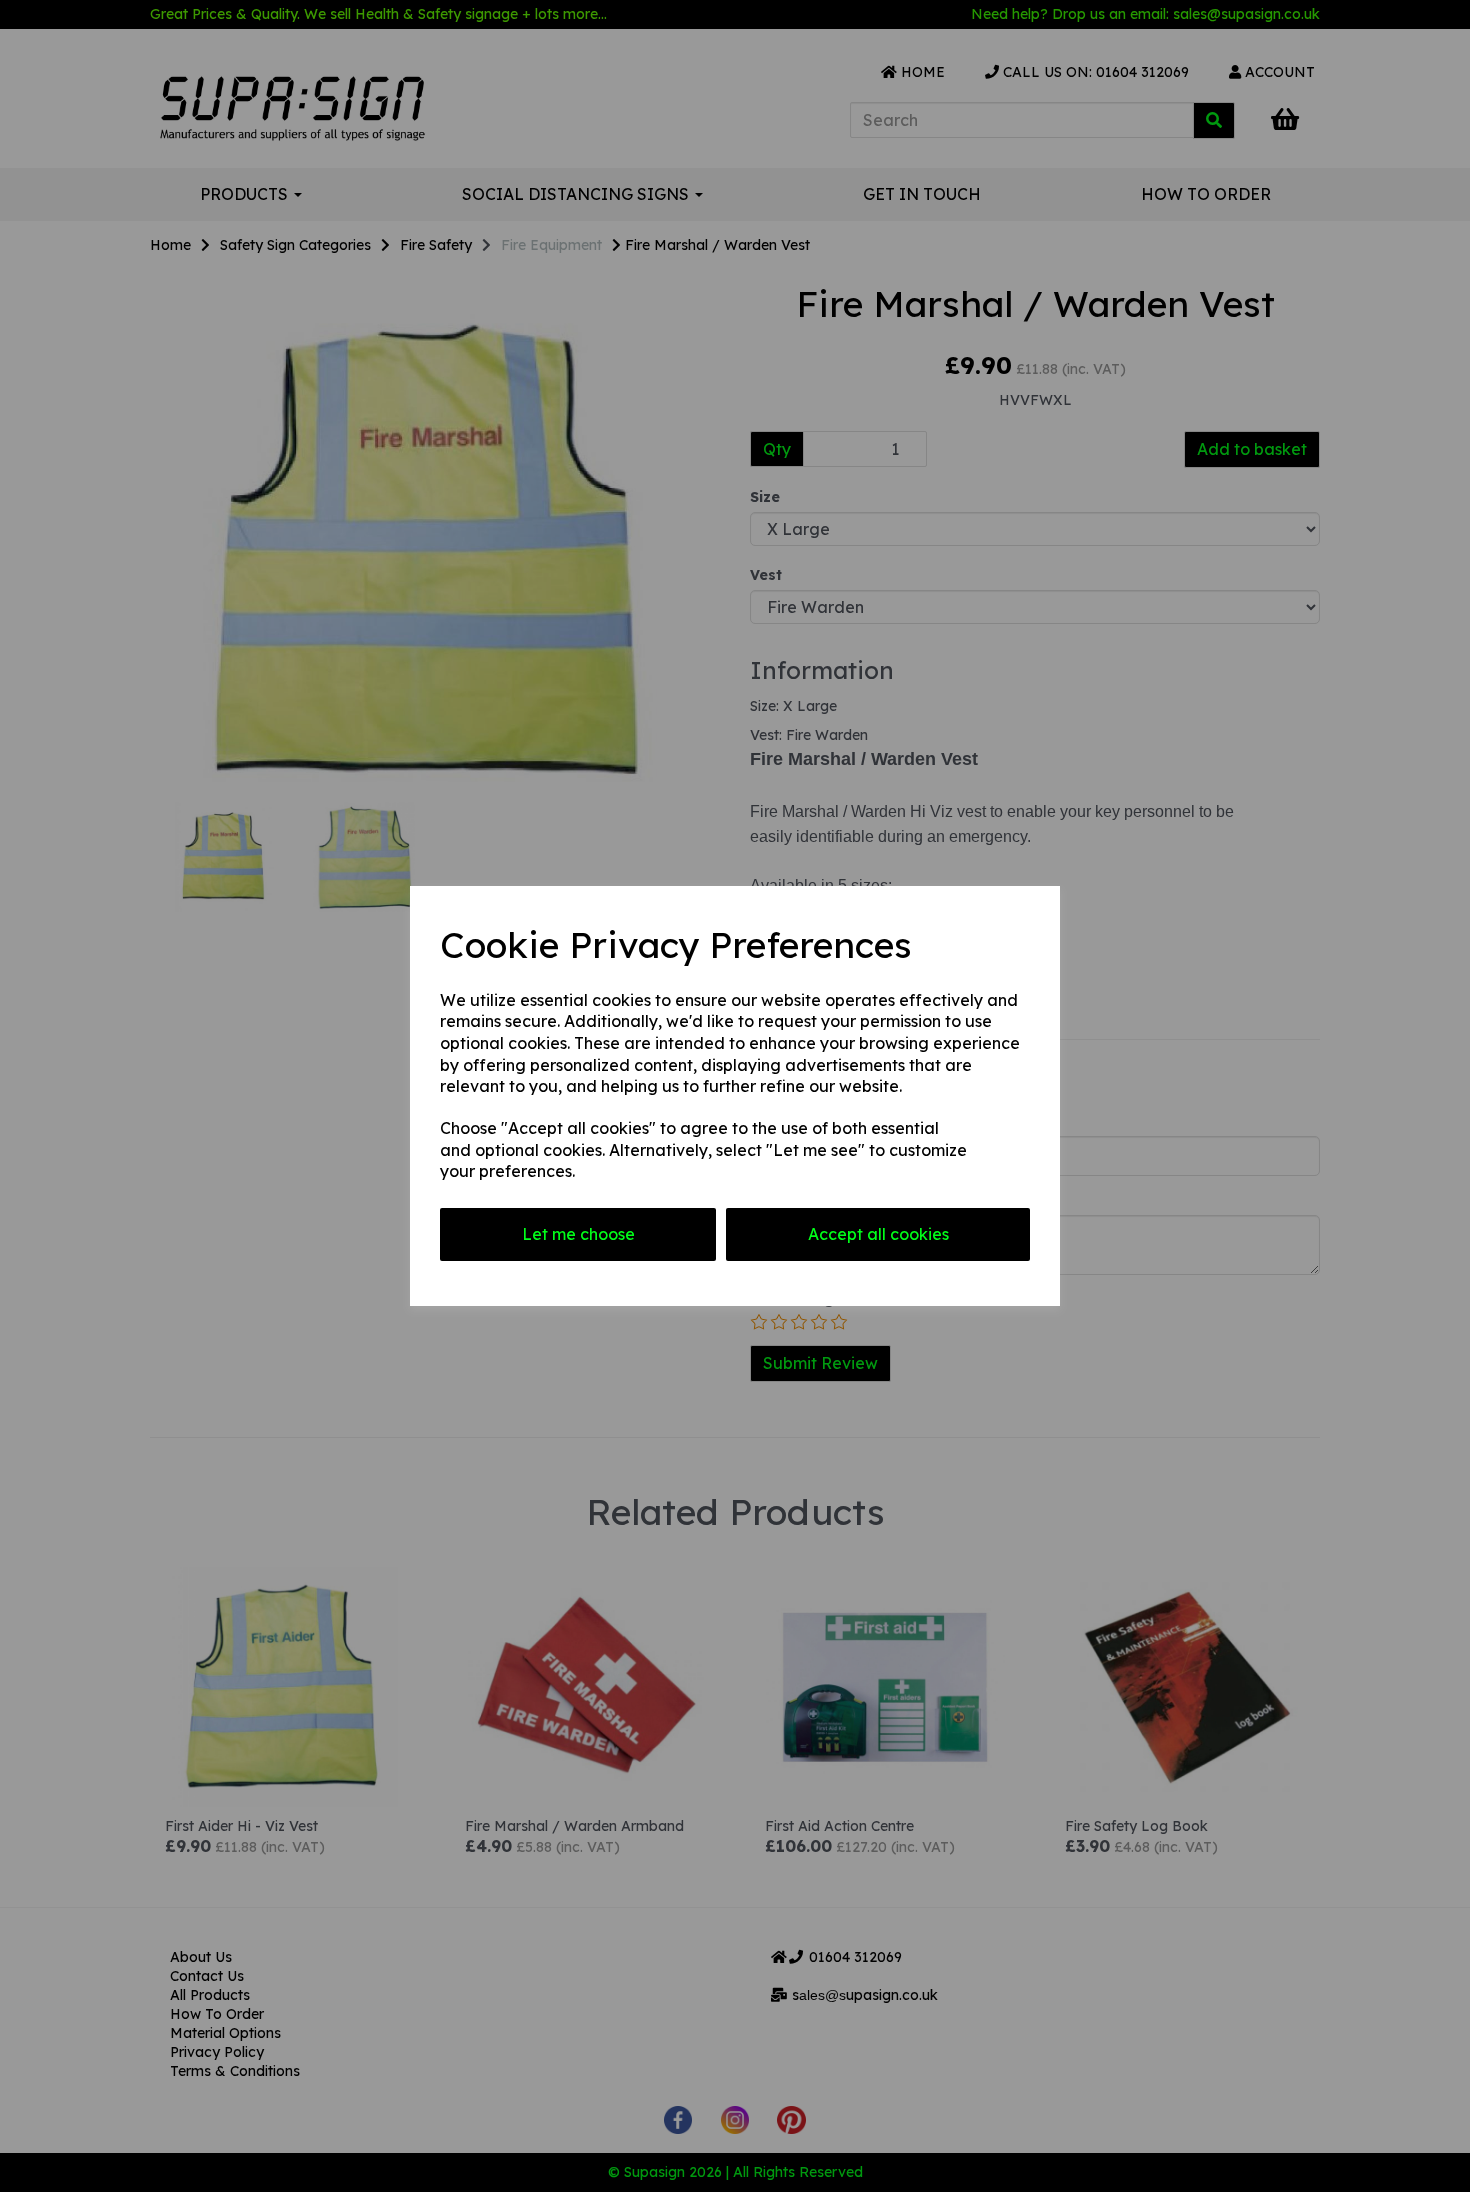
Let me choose (578, 1234)
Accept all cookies (878, 1234)
